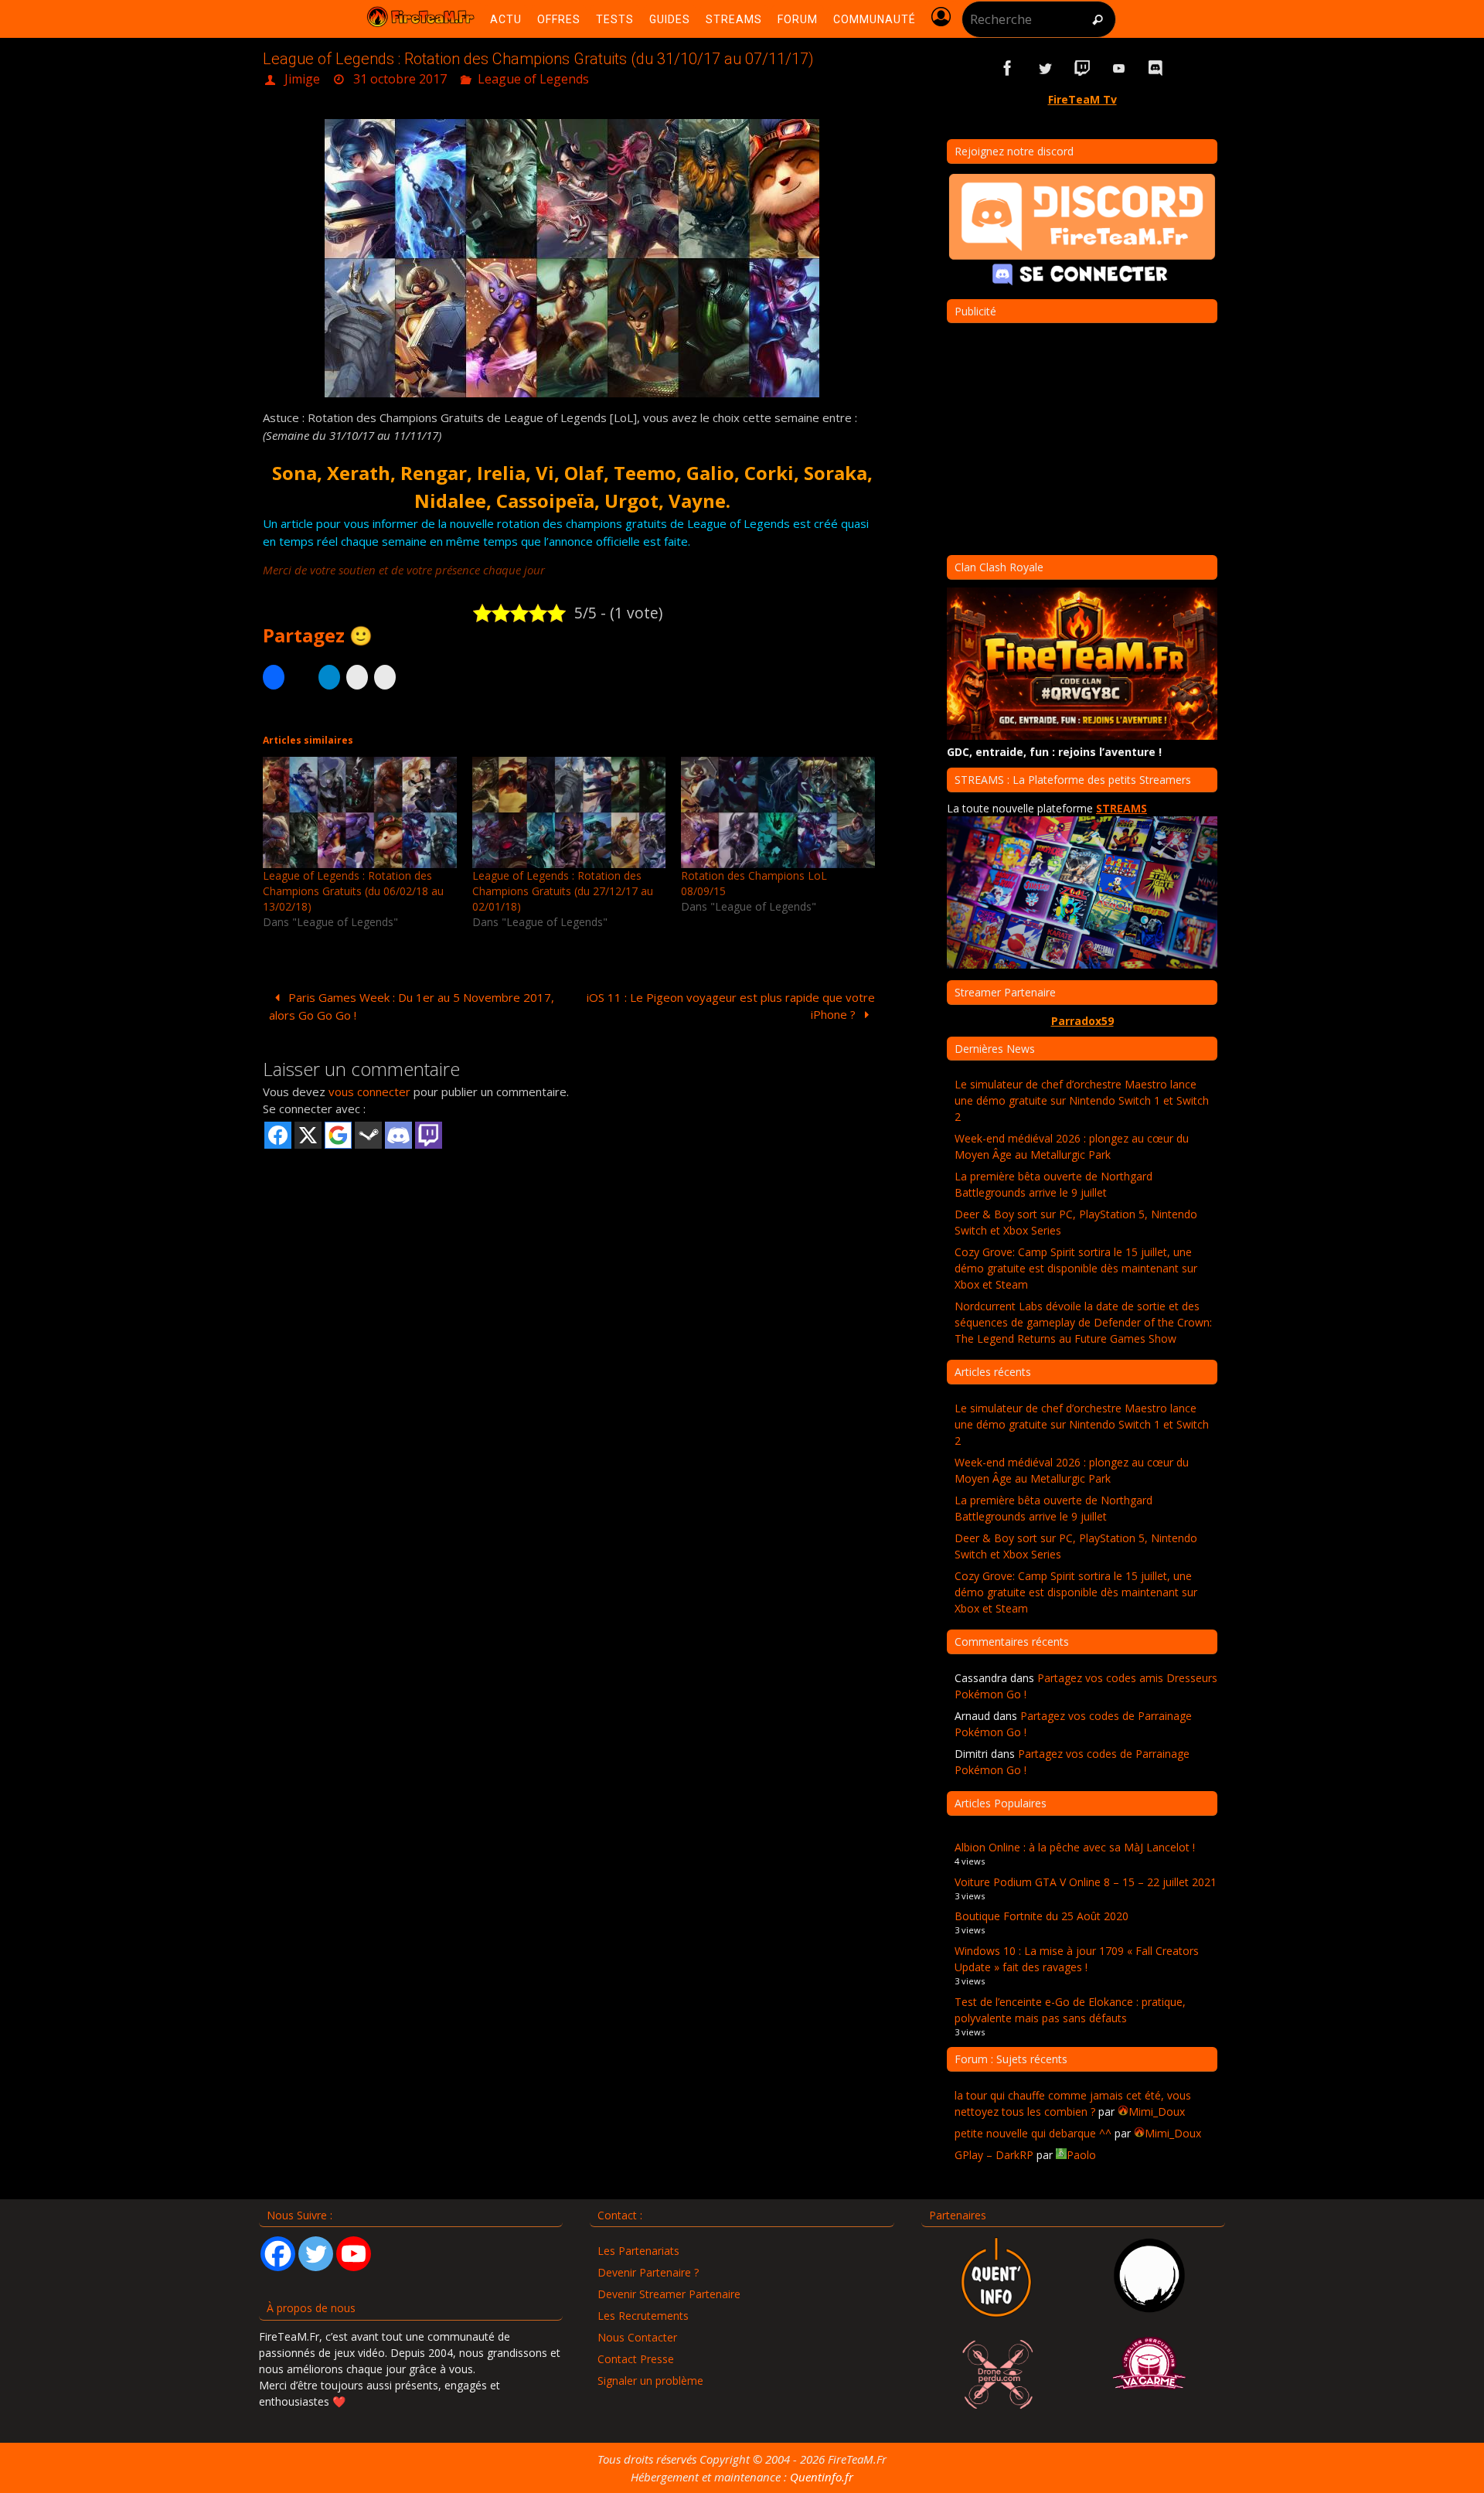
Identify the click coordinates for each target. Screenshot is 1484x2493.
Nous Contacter (637, 2337)
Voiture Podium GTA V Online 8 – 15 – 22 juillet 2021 (1086, 1882)
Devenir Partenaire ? (648, 2272)
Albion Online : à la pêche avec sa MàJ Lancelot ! (1075, 1847)
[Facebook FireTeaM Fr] (1008, 68)
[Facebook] (278, 2254)
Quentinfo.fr (822, 2477)
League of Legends (533, 79)
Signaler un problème (650, 2381)
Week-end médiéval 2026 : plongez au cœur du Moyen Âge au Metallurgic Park (1072, 1146)
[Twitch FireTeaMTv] (1082, 68)
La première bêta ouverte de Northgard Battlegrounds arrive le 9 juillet (1053, 1184)
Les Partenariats (638, 2251)
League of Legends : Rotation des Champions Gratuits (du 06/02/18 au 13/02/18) (353, 891)
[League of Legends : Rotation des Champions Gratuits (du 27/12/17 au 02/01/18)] (569, 812)
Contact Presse (636, 2359)
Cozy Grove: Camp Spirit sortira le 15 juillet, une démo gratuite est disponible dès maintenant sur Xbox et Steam (1076, 1268)
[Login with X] (308, 1135)
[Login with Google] (338, 1135)
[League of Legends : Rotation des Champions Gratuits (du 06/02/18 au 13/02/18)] (360, 812)
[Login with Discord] (398, 1135)
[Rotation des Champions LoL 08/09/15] (778, 812)
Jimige (302, 79)
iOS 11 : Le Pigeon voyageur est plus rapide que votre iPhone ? (731, 1006)
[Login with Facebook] (278, 1135)
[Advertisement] (572, 1271)
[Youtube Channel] (354, 2254)
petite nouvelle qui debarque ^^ (1033, 2133)
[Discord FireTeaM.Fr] (1156, 68)
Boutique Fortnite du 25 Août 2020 (1042, 1916)
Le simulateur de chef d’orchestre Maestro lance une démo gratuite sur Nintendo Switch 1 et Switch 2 (1082, 1100)
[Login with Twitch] (429, 1135)
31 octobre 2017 (400, 79)
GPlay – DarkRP (994, 2155)
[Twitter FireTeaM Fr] (1045, 68)
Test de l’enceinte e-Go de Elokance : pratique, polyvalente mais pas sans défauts (1070, 2010)
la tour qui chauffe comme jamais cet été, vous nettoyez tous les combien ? (1073, 2103)
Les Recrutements (643, 2316)
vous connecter (369, 1092)
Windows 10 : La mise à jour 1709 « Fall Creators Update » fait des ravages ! (1077, 1959)
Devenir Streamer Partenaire (669, 2294)
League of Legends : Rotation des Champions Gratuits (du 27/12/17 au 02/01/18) (563, 891)
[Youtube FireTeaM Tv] (1119, 68)
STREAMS (1122, 808)
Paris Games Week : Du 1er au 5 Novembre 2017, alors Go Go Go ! (412, 1006)
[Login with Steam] (368, 1135)
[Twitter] (316, 2254)
